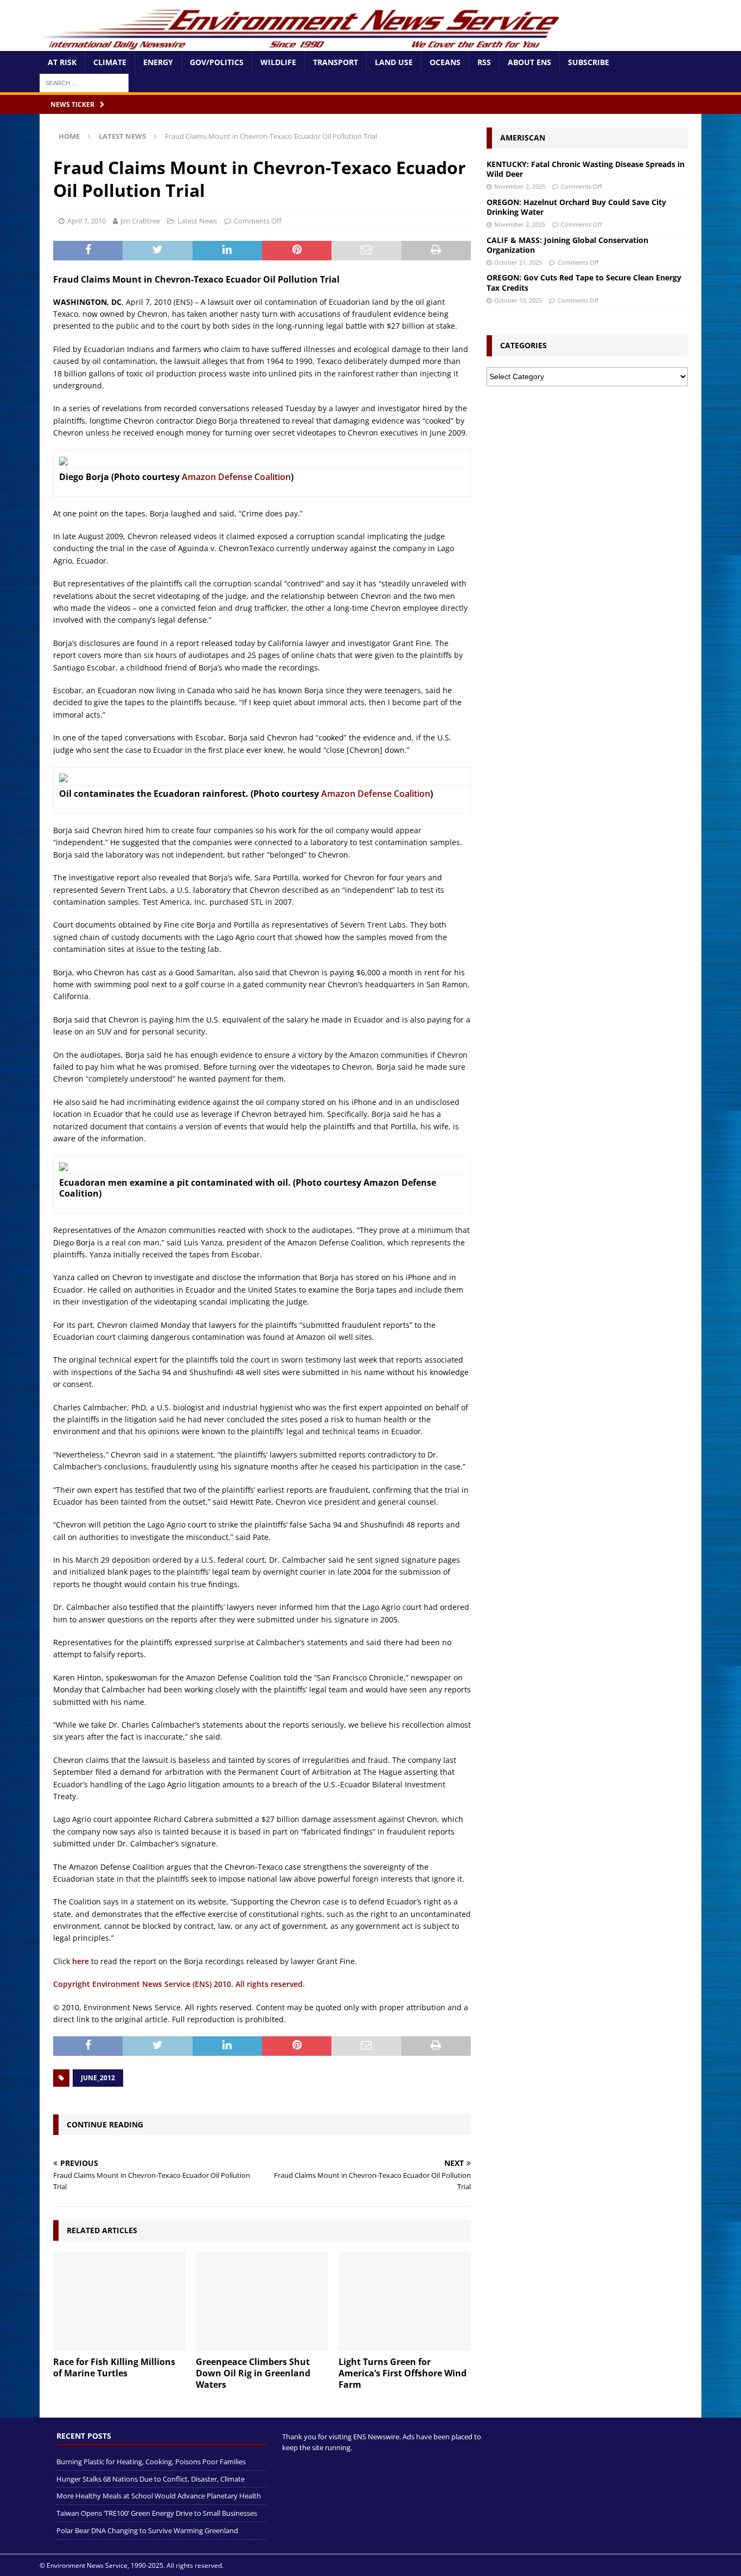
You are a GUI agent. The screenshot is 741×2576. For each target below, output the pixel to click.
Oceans (445, 62)
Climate (110, 62)
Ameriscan (523, 138)
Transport (336, 62)
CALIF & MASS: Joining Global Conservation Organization (567, 245)
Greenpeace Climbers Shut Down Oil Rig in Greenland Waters (253, 2373)
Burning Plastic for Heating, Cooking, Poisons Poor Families (151, 2462)
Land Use (394, 62)
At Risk (62, 62)
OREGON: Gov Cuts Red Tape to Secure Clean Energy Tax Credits (584, 282)
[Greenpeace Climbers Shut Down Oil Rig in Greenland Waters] (262, 2301)
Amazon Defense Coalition (236, 477)
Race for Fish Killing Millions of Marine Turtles (114, 2367)
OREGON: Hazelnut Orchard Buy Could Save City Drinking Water (576, 207)
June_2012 (98, 2078)
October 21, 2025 (518, 262)
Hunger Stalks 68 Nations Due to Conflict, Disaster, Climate (151, 2479)
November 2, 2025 (520, 186)
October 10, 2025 (518, 300)
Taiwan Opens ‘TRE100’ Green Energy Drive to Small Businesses (157, 2513)
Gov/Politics (217, 62)
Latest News (197, 221)
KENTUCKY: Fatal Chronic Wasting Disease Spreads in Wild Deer (586, 169)
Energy (158, 62)
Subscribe (589, 62)
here (81, 1961)
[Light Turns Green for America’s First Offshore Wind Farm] (405, 2301)
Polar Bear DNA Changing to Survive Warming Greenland (147, 2530)
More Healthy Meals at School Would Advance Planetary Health (159, 2496)
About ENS (529, 62)
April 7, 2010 (87, 221)
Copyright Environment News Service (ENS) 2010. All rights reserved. (179, 1984)
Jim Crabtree (140, 221)
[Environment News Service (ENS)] (303, 45)
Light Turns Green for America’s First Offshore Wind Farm (403, 2373)
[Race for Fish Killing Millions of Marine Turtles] (119, 2301)
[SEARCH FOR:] (84, 82)
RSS (484, 62)
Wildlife (278, 62)
